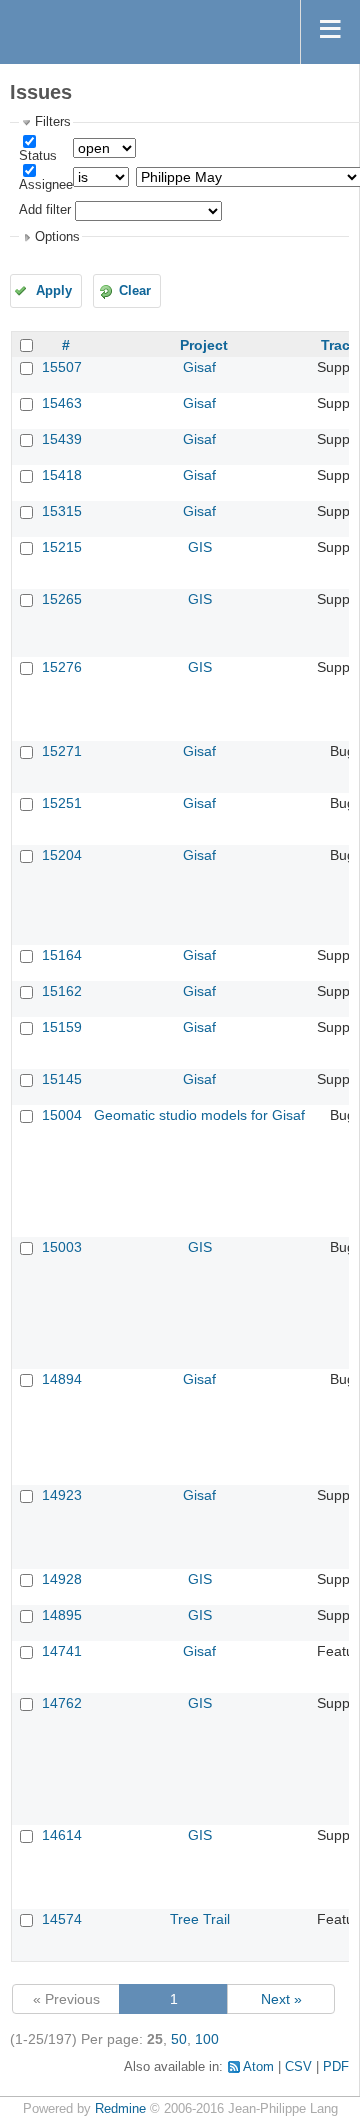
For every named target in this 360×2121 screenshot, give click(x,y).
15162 (62, 991)
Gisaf (199, 367)
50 (179, 2039)
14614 (62, 1835)
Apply (54, 291)
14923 (62, 1495)
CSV (298, 2067)
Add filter (45, 210)
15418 (62, 475)
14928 (62, 1579)
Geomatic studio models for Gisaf (199, 1115)
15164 (62, 955)
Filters (53, 122)
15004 (62, 1115)
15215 (62, 547)
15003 (62, 1247)
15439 (62, 439)
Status (38, 156)
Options (57, 237)
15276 (62, 667)
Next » (281, 1999)
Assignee (46, 185)
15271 (62, 751)
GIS (200, 547)
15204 (62, 855)
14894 (62, 1379)
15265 (62, 599)
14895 (62, 1615)
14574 (62, 1919)
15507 (62, 367)
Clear (135, 291)
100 (207, 2039)
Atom (258, 2067)
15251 (62, 803)
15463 (62, 403)
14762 (62, 1703)
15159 (62, 1027)
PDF (336, 2067)
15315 (62, 511)
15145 (62, 1079)
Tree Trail (200, 1919)
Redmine (120, 2109)
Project (204, 345)
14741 (62, 1651)
